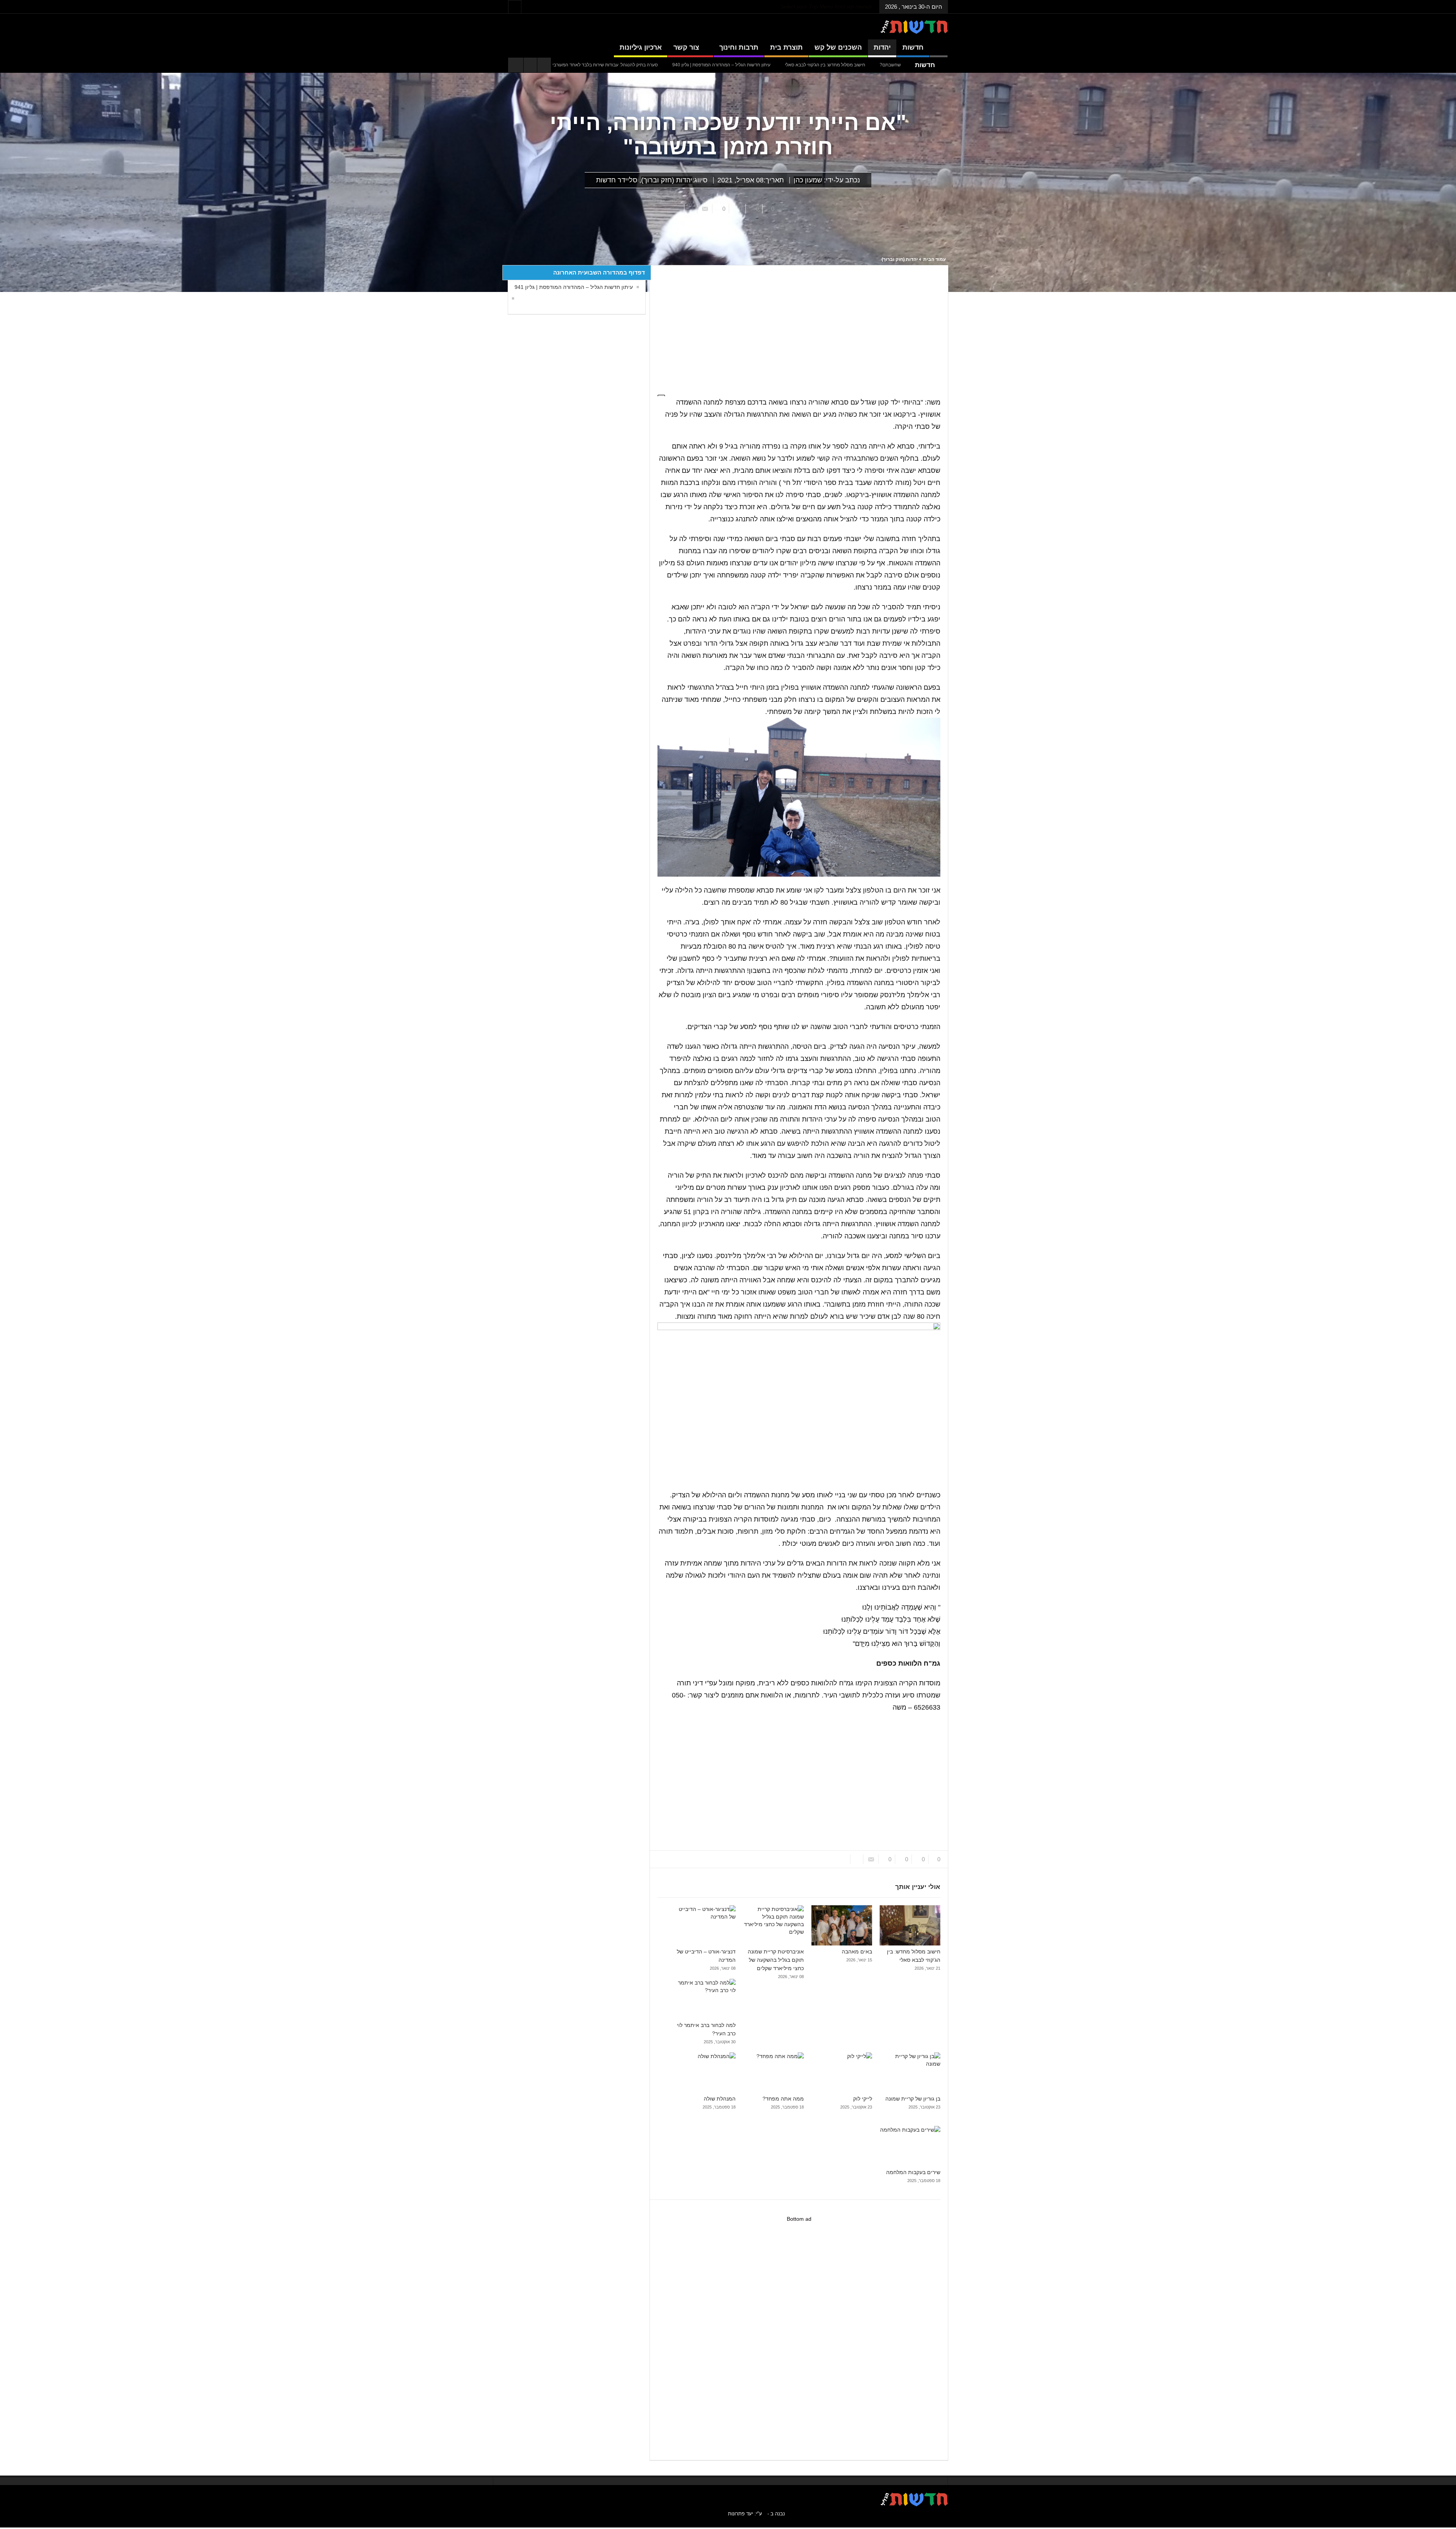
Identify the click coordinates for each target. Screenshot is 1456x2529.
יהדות (882, 47)
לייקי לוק (863, 2099)
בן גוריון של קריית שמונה (913, 2099)
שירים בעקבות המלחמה (913, 2172)
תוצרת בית (786, 47)
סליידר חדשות (617, 180)
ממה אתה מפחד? (783, 2099)
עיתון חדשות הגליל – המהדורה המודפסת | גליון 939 (607, 65)
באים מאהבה (683, 65)
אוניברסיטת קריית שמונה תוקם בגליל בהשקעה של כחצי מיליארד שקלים (776, 1960)
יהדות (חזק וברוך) (667, 180)
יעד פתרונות (741, 2514)
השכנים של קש (838, 47)
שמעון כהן (808, 180)
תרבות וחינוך (739, 47)
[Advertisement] (795, 326)
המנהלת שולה (720, 2099)
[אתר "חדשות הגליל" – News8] (914, 27)
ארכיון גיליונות (641, 47)
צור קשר (686, 47)
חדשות (913, 47)
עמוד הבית (934, 259)
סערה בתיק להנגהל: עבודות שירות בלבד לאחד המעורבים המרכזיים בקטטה (782, 65)
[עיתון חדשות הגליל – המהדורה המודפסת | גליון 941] (511, 298)
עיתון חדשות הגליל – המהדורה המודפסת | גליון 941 (574, 287)
